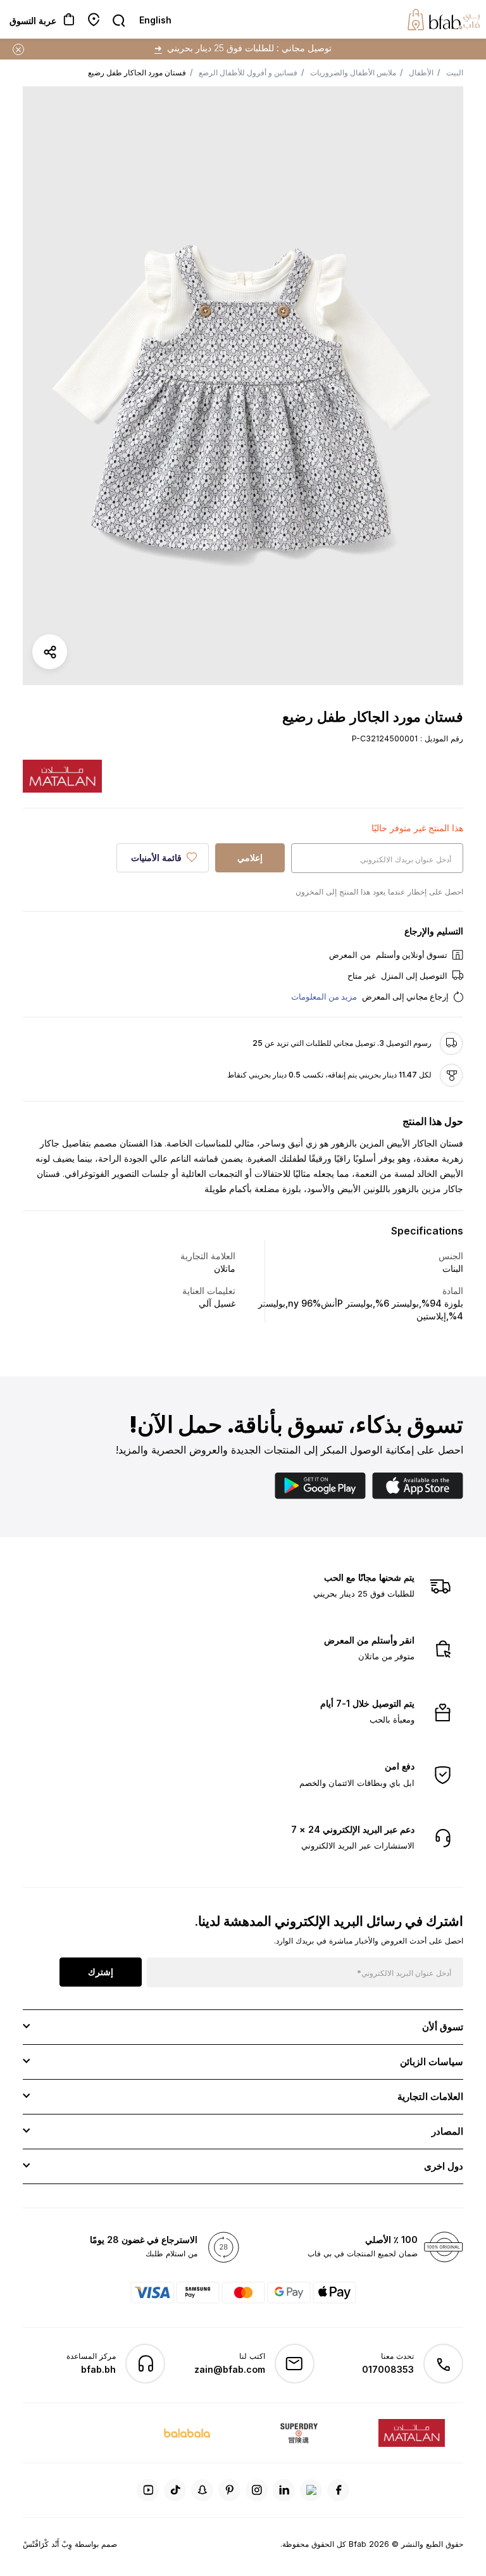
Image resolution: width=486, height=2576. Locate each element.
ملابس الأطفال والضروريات (353, 72)
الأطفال (421, 72)
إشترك (101, 1972)
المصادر (447, 2131)
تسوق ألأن (443, 2027)
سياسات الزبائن (432, 2062)
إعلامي (250, 858)
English (155, 20)
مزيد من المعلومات (324, 996)
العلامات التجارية (430, 2096)
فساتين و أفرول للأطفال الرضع (248, 72)
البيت (455, 72)
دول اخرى (444, 2166)
